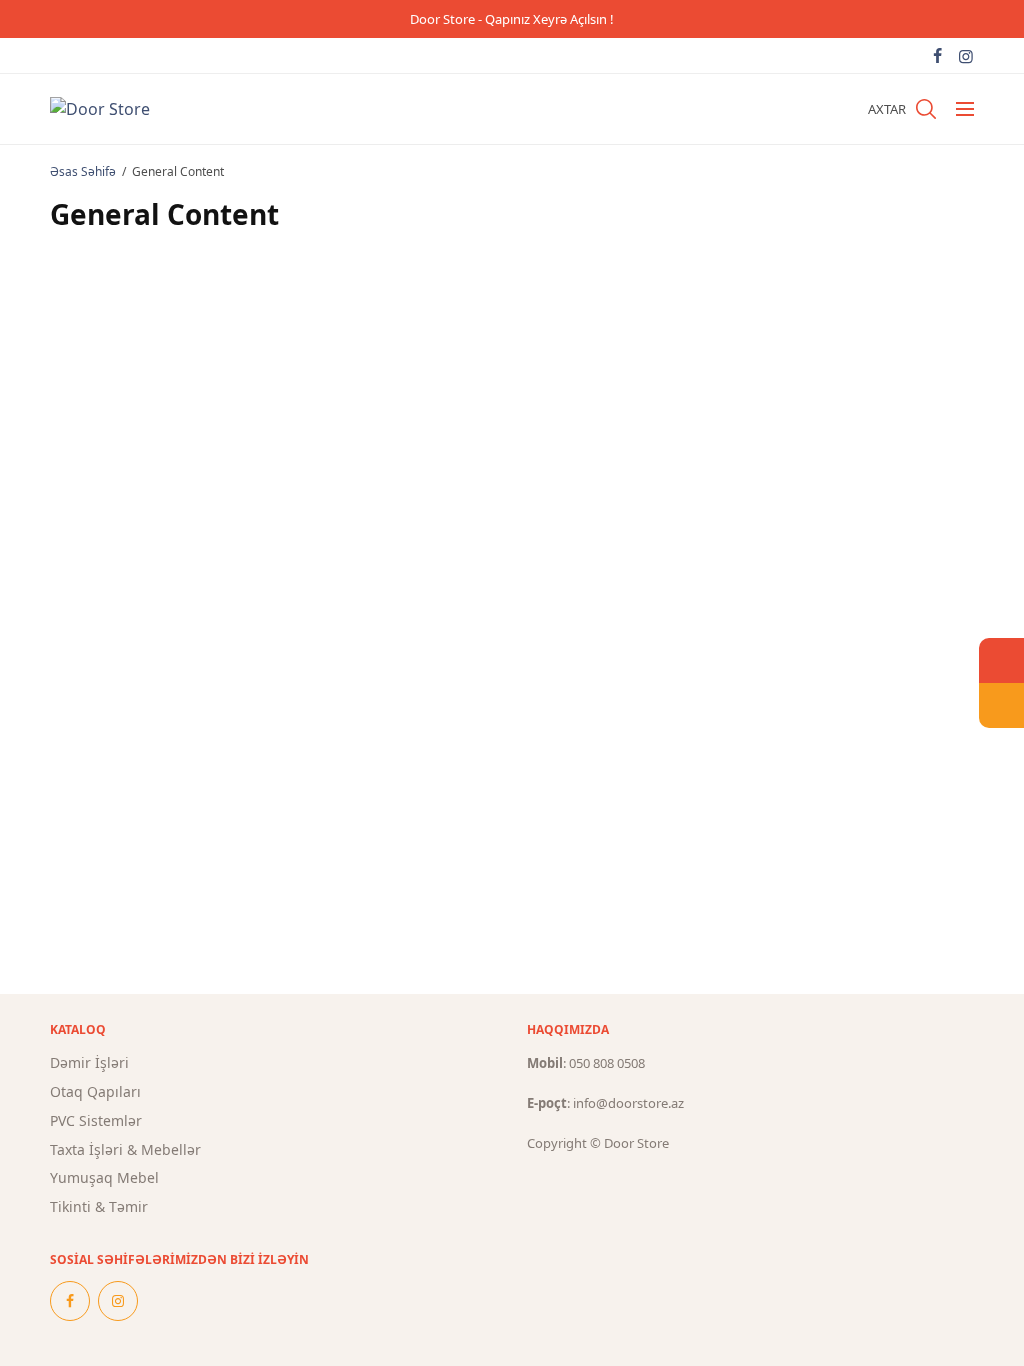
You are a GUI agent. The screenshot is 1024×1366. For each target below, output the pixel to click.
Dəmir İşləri (89, 1062)
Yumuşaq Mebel (104, 1177)
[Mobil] (1001, 705)
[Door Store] (100, 109)
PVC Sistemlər (96, 1120)
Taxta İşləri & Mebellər (125, 1149)
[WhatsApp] (1001, 660)
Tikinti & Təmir (99, 1206)
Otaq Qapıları (95, 1091)
